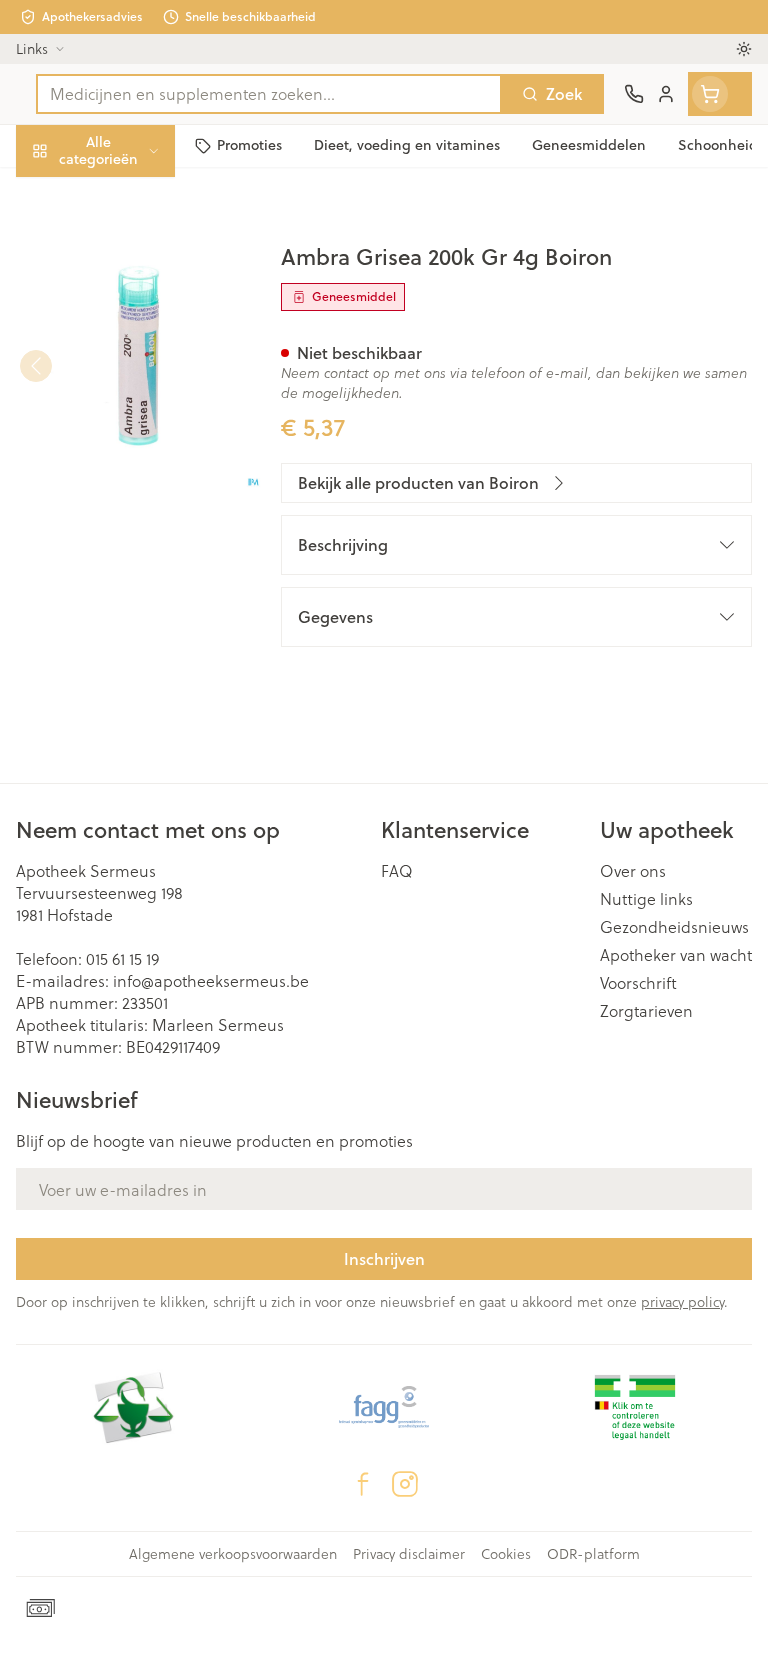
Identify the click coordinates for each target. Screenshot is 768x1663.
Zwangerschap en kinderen (128, 374)
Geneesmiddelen (128, 617)
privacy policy (682, 1301)
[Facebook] (363, 1484)
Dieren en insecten (128, 570)
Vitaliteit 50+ (128, 429)
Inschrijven (384, 1258)
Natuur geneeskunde (128, 476)
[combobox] (269, 94)
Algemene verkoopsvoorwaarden (233, 1554)
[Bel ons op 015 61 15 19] (634, 94)
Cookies (506, 1554)
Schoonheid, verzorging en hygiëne (128, 246)
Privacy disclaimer (409, 1554)
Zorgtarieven (646, 1011)
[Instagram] (405, 1484)
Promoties (54, 192)
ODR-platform (593, 1554)
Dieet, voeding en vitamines (128, 310)
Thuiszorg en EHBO (128, 523)
